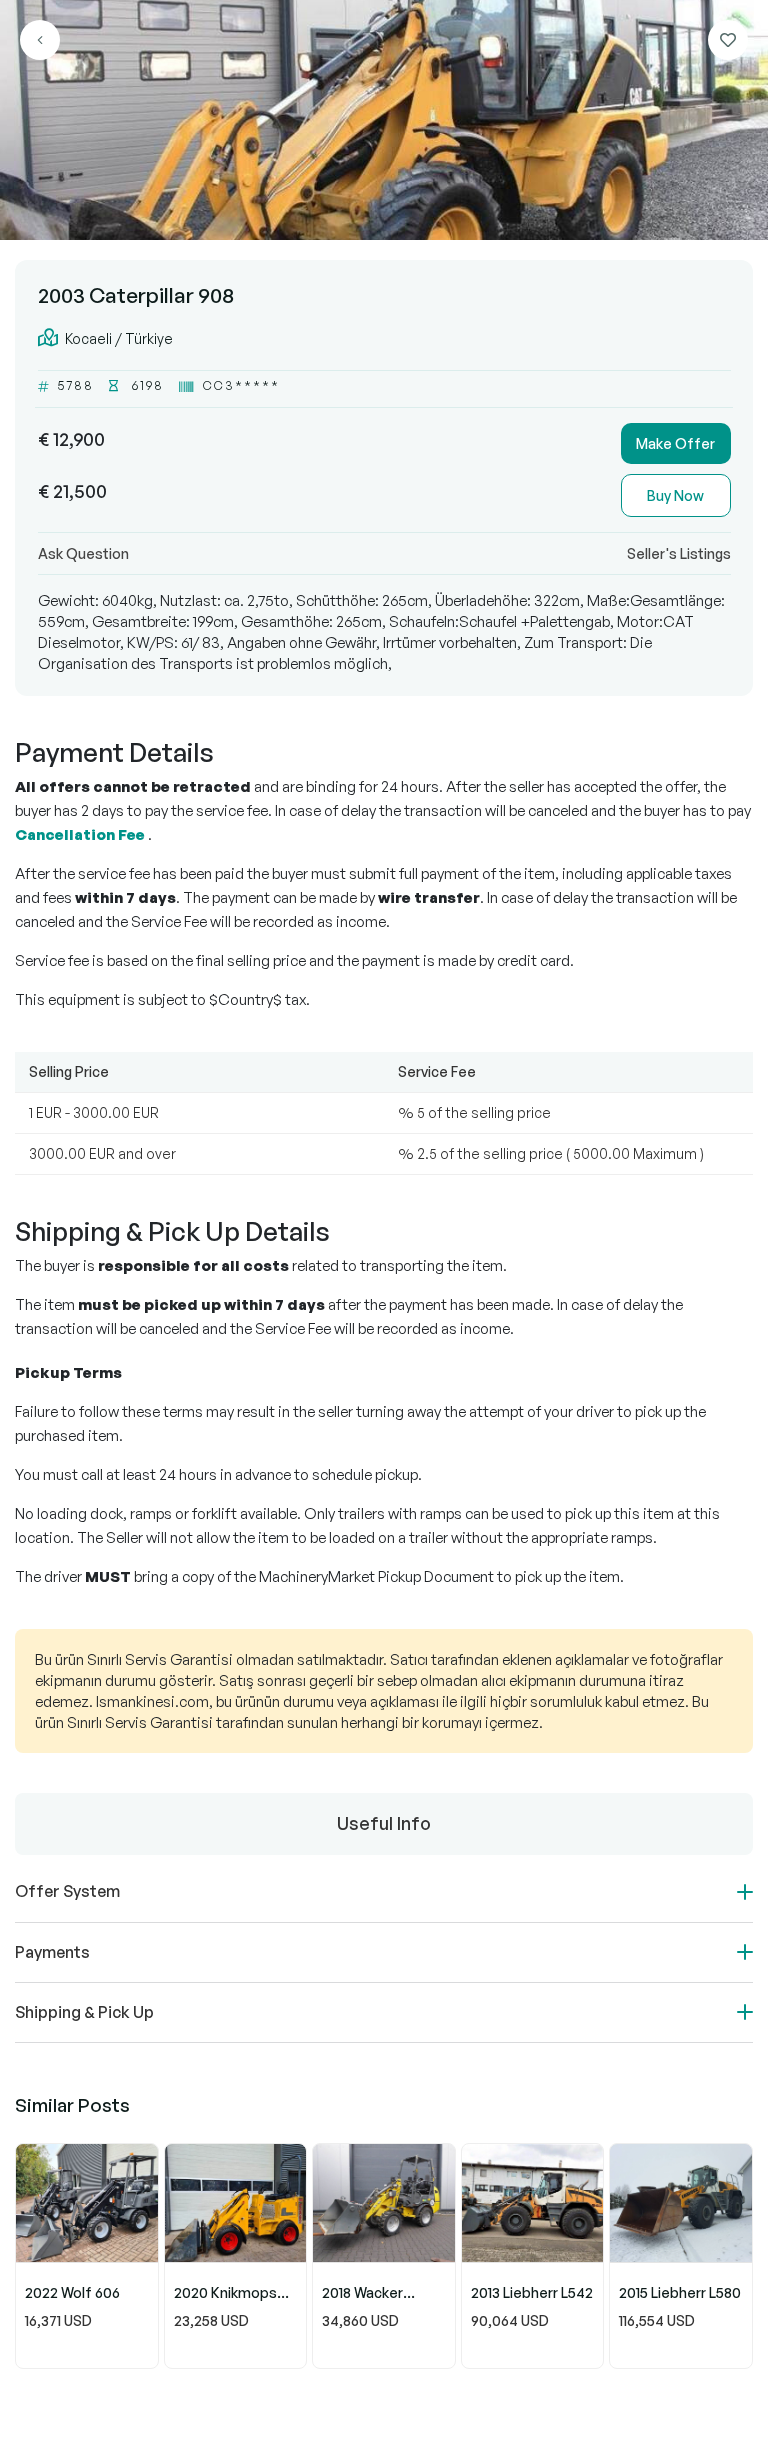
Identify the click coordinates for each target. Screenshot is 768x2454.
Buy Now (675, 495)
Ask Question (83, 553)
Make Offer (675, 443)
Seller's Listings (679, 553)
